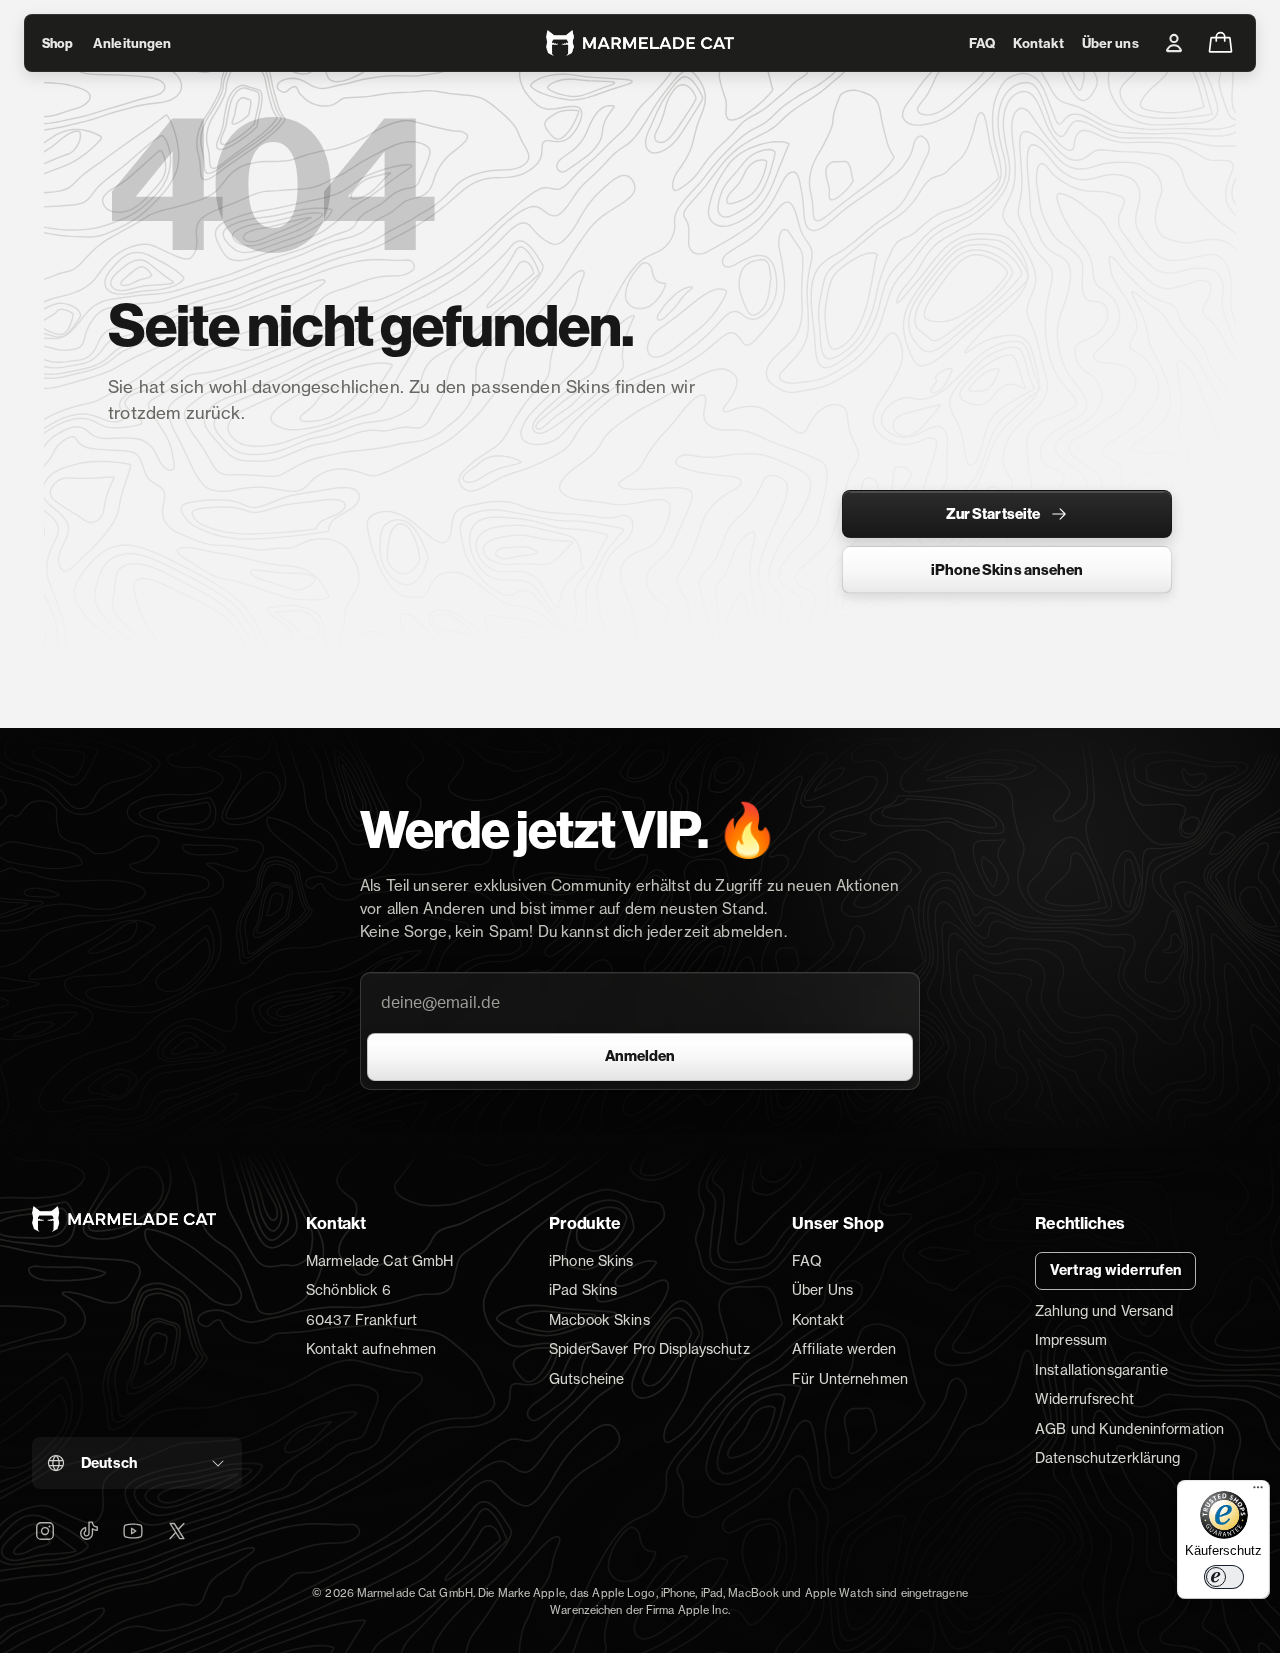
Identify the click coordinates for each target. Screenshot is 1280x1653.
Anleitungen (132, 43)
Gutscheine (586, 1378)
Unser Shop (837, 1223)
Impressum (1071, 1339)
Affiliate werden (844, 1348)
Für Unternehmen (850, 1378)
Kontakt (1039, 43)
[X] (177, 1531)
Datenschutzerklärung (1108, 1457)
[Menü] (1258, 1492)
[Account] (1174, 43)
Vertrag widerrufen (1115, 1270)
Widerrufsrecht (1084, 1398)
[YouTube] (133, 1531)
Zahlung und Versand (1104, 1310)
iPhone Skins (591, 1260)
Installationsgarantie (1101, 1369)
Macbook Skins (599, 1319)
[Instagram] (45, 1531)
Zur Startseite (993, 514)
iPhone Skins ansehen (1007, 570)
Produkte (585, 1223)
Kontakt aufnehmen (371, 1348)
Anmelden (640, 1056)
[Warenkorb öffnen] (1220, 43)
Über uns (1110, 43)
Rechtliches (1080, 1223)
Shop (57, 43)
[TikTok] (89, 1531)
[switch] (1224, 1577)
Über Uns (822, 1289)
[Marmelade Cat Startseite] (640, 43)
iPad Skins (583, 1289)
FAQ (982, 43)
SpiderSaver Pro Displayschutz (649, 1348)
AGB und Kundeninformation (1129, 1428)
